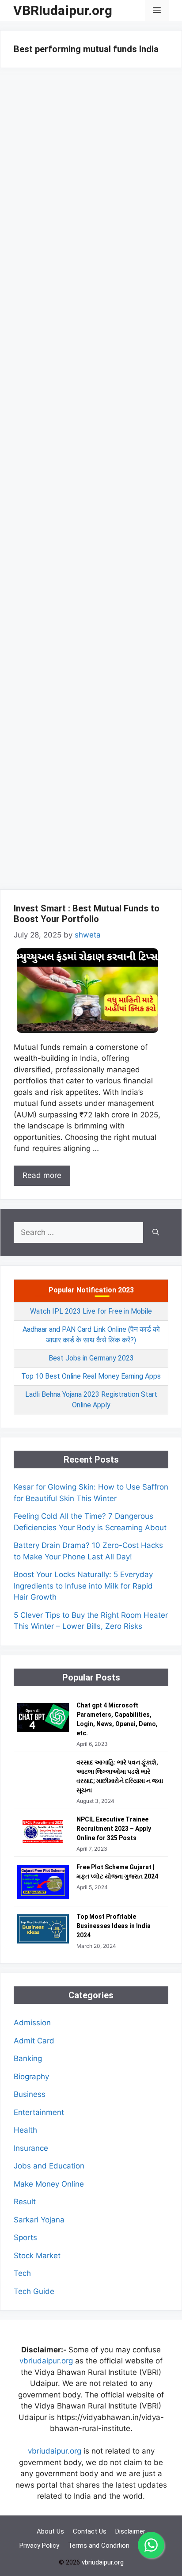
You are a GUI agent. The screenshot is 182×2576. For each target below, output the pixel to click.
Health (25, 2130)
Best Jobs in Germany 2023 (91, 1358)
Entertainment (39, 2112)
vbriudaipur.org (46, 2361)
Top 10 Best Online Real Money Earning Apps (91, 1376)
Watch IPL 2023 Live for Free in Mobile (91, 1311)
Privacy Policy (39, 2546)
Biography (31, 2077)
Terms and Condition (99, 2546)
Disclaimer (130, 2531)
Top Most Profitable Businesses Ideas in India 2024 (114, 1926)
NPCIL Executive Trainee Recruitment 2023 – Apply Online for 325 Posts (114, 1829)
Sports (25, 2237)
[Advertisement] (91, 481)
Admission (32, 2023)
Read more (42, 1175)
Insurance (31, 2148)
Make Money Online (49, 2184)
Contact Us (90, 2531)
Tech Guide (34, 2291)
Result (25, 2202)
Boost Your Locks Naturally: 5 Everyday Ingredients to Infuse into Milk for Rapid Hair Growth (83, 1586)
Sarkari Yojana (39, 2220)
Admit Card (34, 2041)
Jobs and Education (49, 2166)
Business (30, 2094)
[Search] (156, 1233)
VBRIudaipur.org (63, 10)
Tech (22, 2273)
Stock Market (37, 2256)
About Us (50, 2531)
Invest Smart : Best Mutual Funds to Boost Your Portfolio (87, 914)
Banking (28, 2058)
